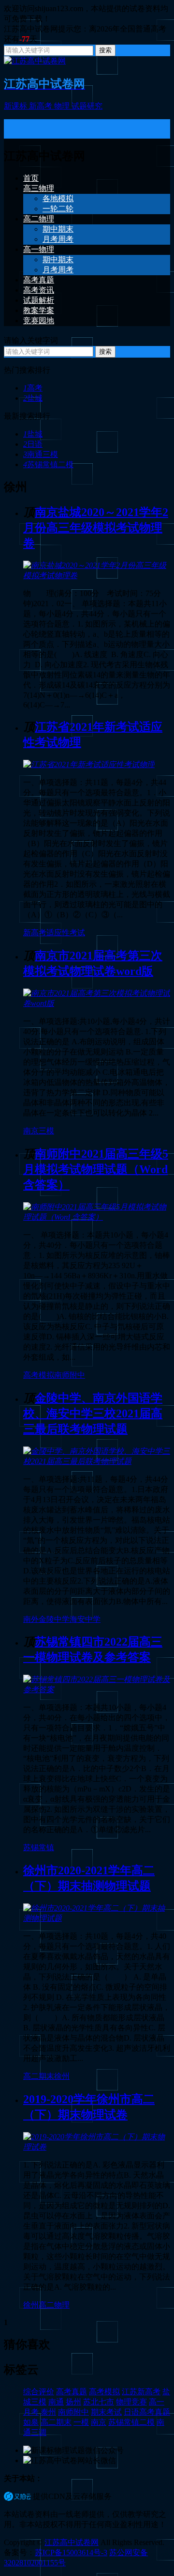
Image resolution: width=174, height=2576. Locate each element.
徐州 (62, 2076)
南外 (31, 1619)
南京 (99, 2422)
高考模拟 (39, 1375)
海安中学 (85, 1619)
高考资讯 (39, 290)
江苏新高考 (141, 2392)
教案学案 (39, 310)
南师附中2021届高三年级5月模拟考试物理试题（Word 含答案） (96, 1169)
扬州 (73, 2402)
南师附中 (70, 1375)
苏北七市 (99, 2402)
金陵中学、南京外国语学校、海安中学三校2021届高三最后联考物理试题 (93, 1414)
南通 (56, 2402)
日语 (33, 444)
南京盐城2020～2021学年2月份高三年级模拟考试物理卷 (96, 528)
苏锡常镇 (39, 1847)
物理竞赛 (131, 2402)
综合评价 (39, 2392)
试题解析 (39, 300)
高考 (33, 388)
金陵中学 (54, 1619)
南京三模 (39, 1131)
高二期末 (39, 2076)
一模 (81, 2422)
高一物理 (39, 249)
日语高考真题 (147, 2412)
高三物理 (39, 188)
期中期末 (58, 229)
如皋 (31, 2422)
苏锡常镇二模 (48, 464)
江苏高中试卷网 (72, 2542)
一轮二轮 (58, 209)
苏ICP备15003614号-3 (71, 2552)
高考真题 (39, 280)
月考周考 (58, 239)
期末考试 (106, 2412)
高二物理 (39, 219)
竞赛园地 (39, 321)
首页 (31, 178)
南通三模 (41, 454)
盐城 (33, 398)
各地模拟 (58, 198)
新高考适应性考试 (54, 933)
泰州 (48, 2412)
